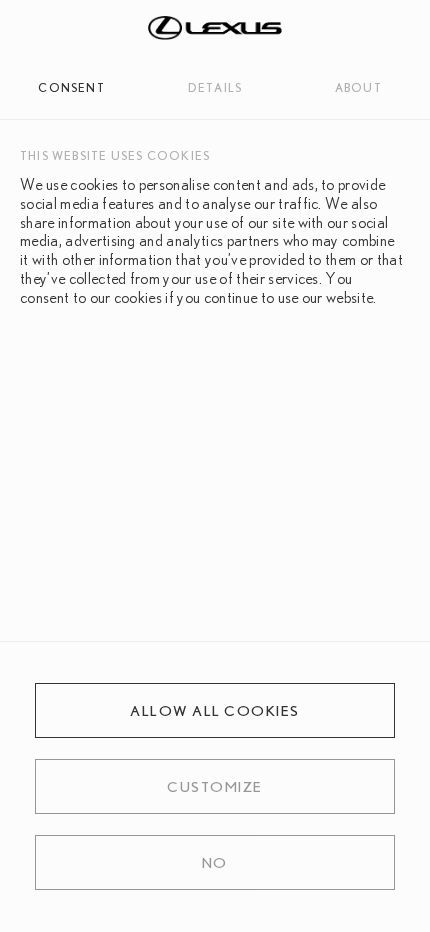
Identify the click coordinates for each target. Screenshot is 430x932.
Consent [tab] (71, 87)
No (215, 862)
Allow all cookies (214, 710)
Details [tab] (215, 87)
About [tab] (358, 87)
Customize (214, 786)
